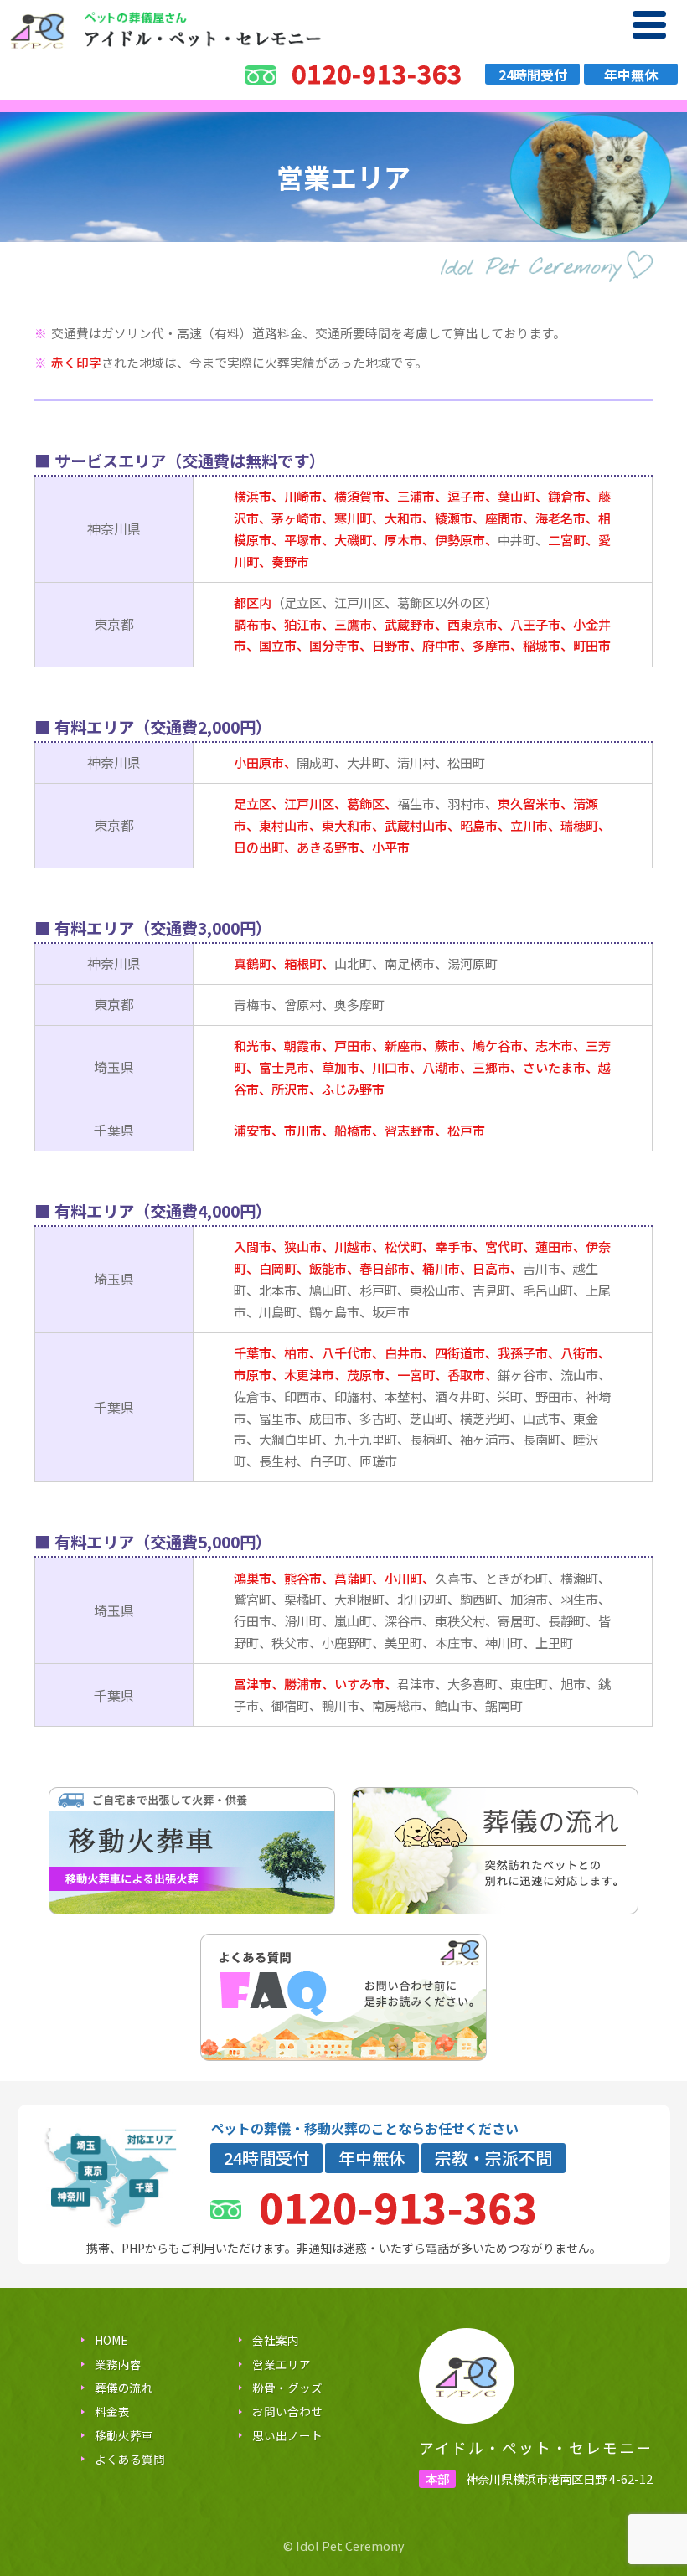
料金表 (112, 2411)
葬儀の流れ (124, 2388)
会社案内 (276, 2340)
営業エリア (282, 2364)
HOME (111, 2340)
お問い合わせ (287, 2411)
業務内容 (118, 2364)
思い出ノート (287, 2435)
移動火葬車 (124, 2435)
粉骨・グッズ (287, 2388)
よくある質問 (130, 2459)
